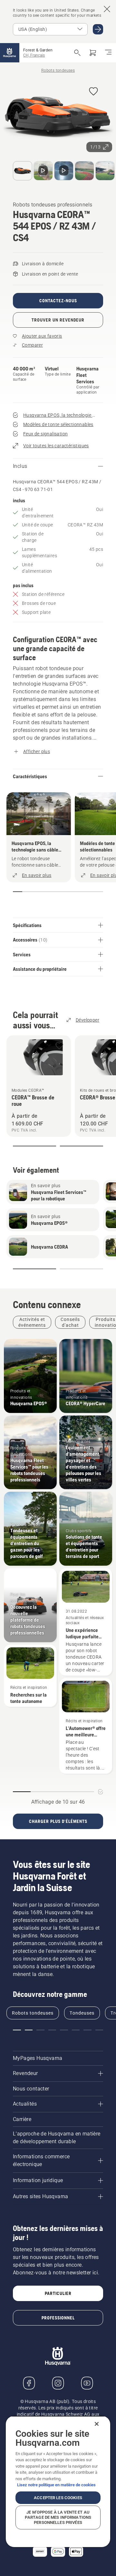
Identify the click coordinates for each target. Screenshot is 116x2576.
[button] (93, 92)
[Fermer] (97, 2424)
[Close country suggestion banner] (107, 9)
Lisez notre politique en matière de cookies (56, 2485)
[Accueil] (10, 53)
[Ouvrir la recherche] (77, 53)
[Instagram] (58, 2383)
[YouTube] (87, 2383)
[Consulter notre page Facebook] (29, 2383)
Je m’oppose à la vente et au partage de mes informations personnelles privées (58, 2517)
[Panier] (93, 53)
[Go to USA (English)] (98, 29)
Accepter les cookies (58, 2498)
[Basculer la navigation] (108, 53)
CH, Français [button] (34, 55)
